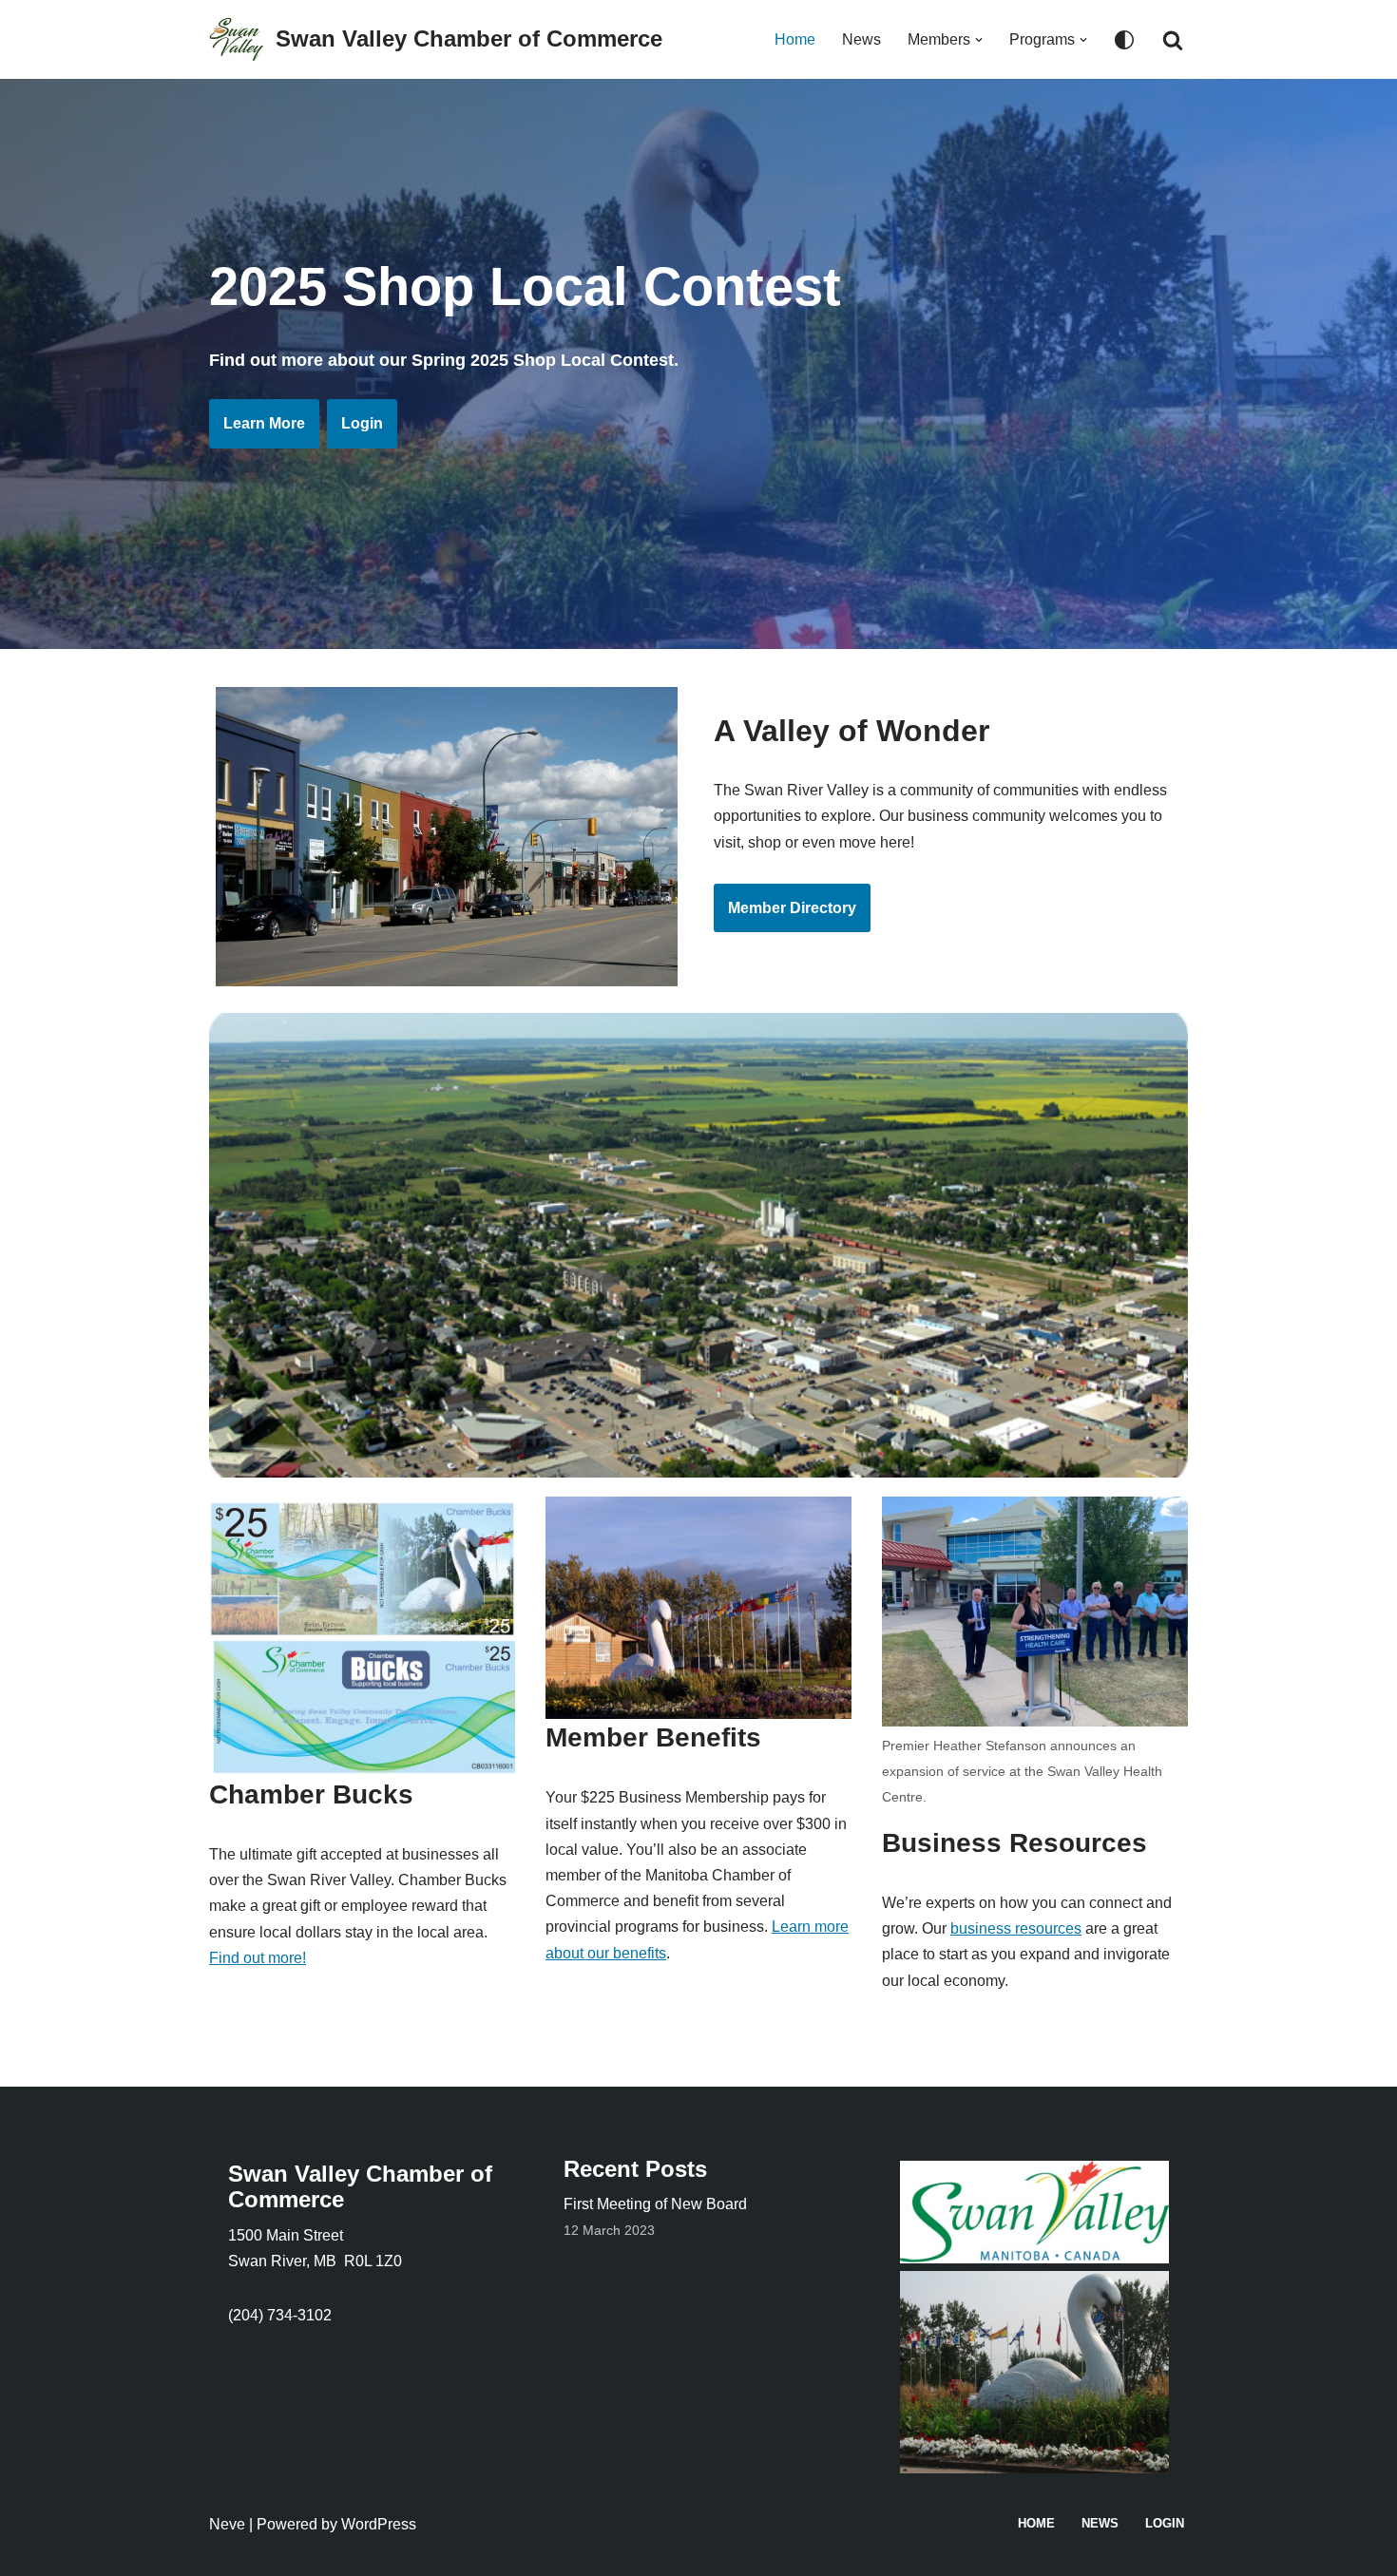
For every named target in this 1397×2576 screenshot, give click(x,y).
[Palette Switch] (1124, 40)
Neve (227, 2524)
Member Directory (792, 908)
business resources (1016, 1928)
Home (795, 39)
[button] (979, 40)
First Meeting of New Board (655, 2204)
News (861, 39)
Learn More (264, 423)
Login (362, 423)
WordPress (379, 2524)
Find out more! (258, 1958)
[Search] (1173, 40)
